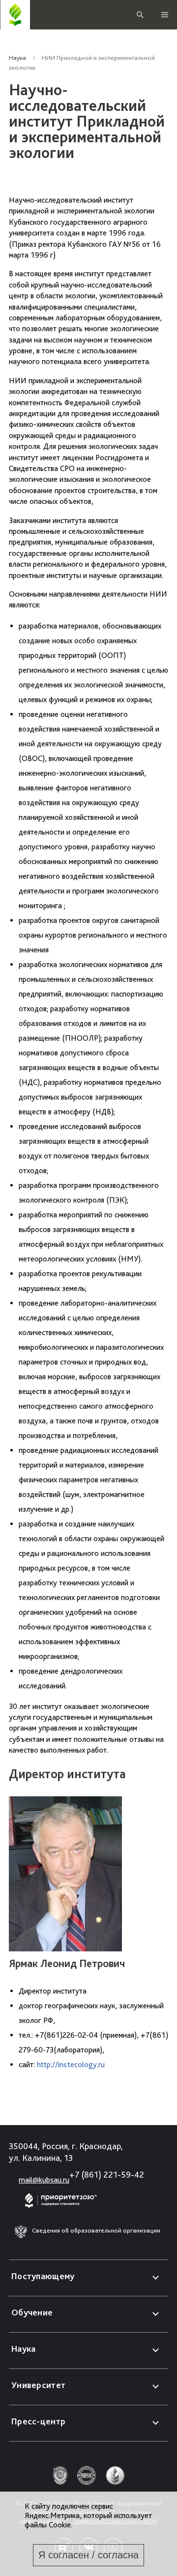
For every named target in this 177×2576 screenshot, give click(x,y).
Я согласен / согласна (88, 2555)
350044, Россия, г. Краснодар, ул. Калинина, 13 (66, 2152)
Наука (17, 58)
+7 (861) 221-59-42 (107, 2174)
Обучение (32, 2312)
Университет (38, 2385)
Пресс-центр (38, 2421)
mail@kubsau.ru (44, 2180)
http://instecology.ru (71, 2064)
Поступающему (43, 2276)
